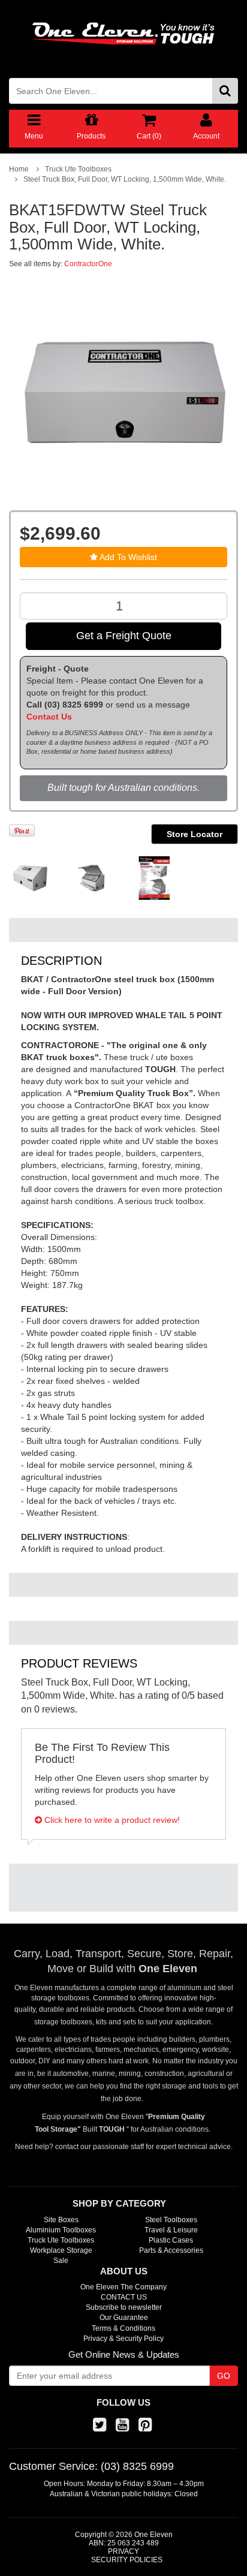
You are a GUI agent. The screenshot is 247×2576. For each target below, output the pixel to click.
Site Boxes (61, 2220)
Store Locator (195, 834)
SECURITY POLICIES (127, 2560)
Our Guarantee (124, 2318)
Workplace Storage (61, 2250)
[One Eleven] (123, 34)
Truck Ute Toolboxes (78, 169)
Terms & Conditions (123, 2328)
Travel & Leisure (171, 2230)
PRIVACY (123, 2551)
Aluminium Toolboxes (61, 2230)
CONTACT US (124, 2297)
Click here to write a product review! (111, 1820)
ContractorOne (88, 264)
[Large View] (31, 878)
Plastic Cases (171, 2240)
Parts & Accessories (171, 2250)
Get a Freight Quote (124, 636)
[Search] (225, 91)
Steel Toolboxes (171, 2220)
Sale (61, 2261)
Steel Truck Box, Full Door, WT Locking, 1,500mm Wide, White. (125, 179)
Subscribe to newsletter (124, 2307)
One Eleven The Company (123, 2287)
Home (19, 169)
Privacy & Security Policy (123, 2339)
